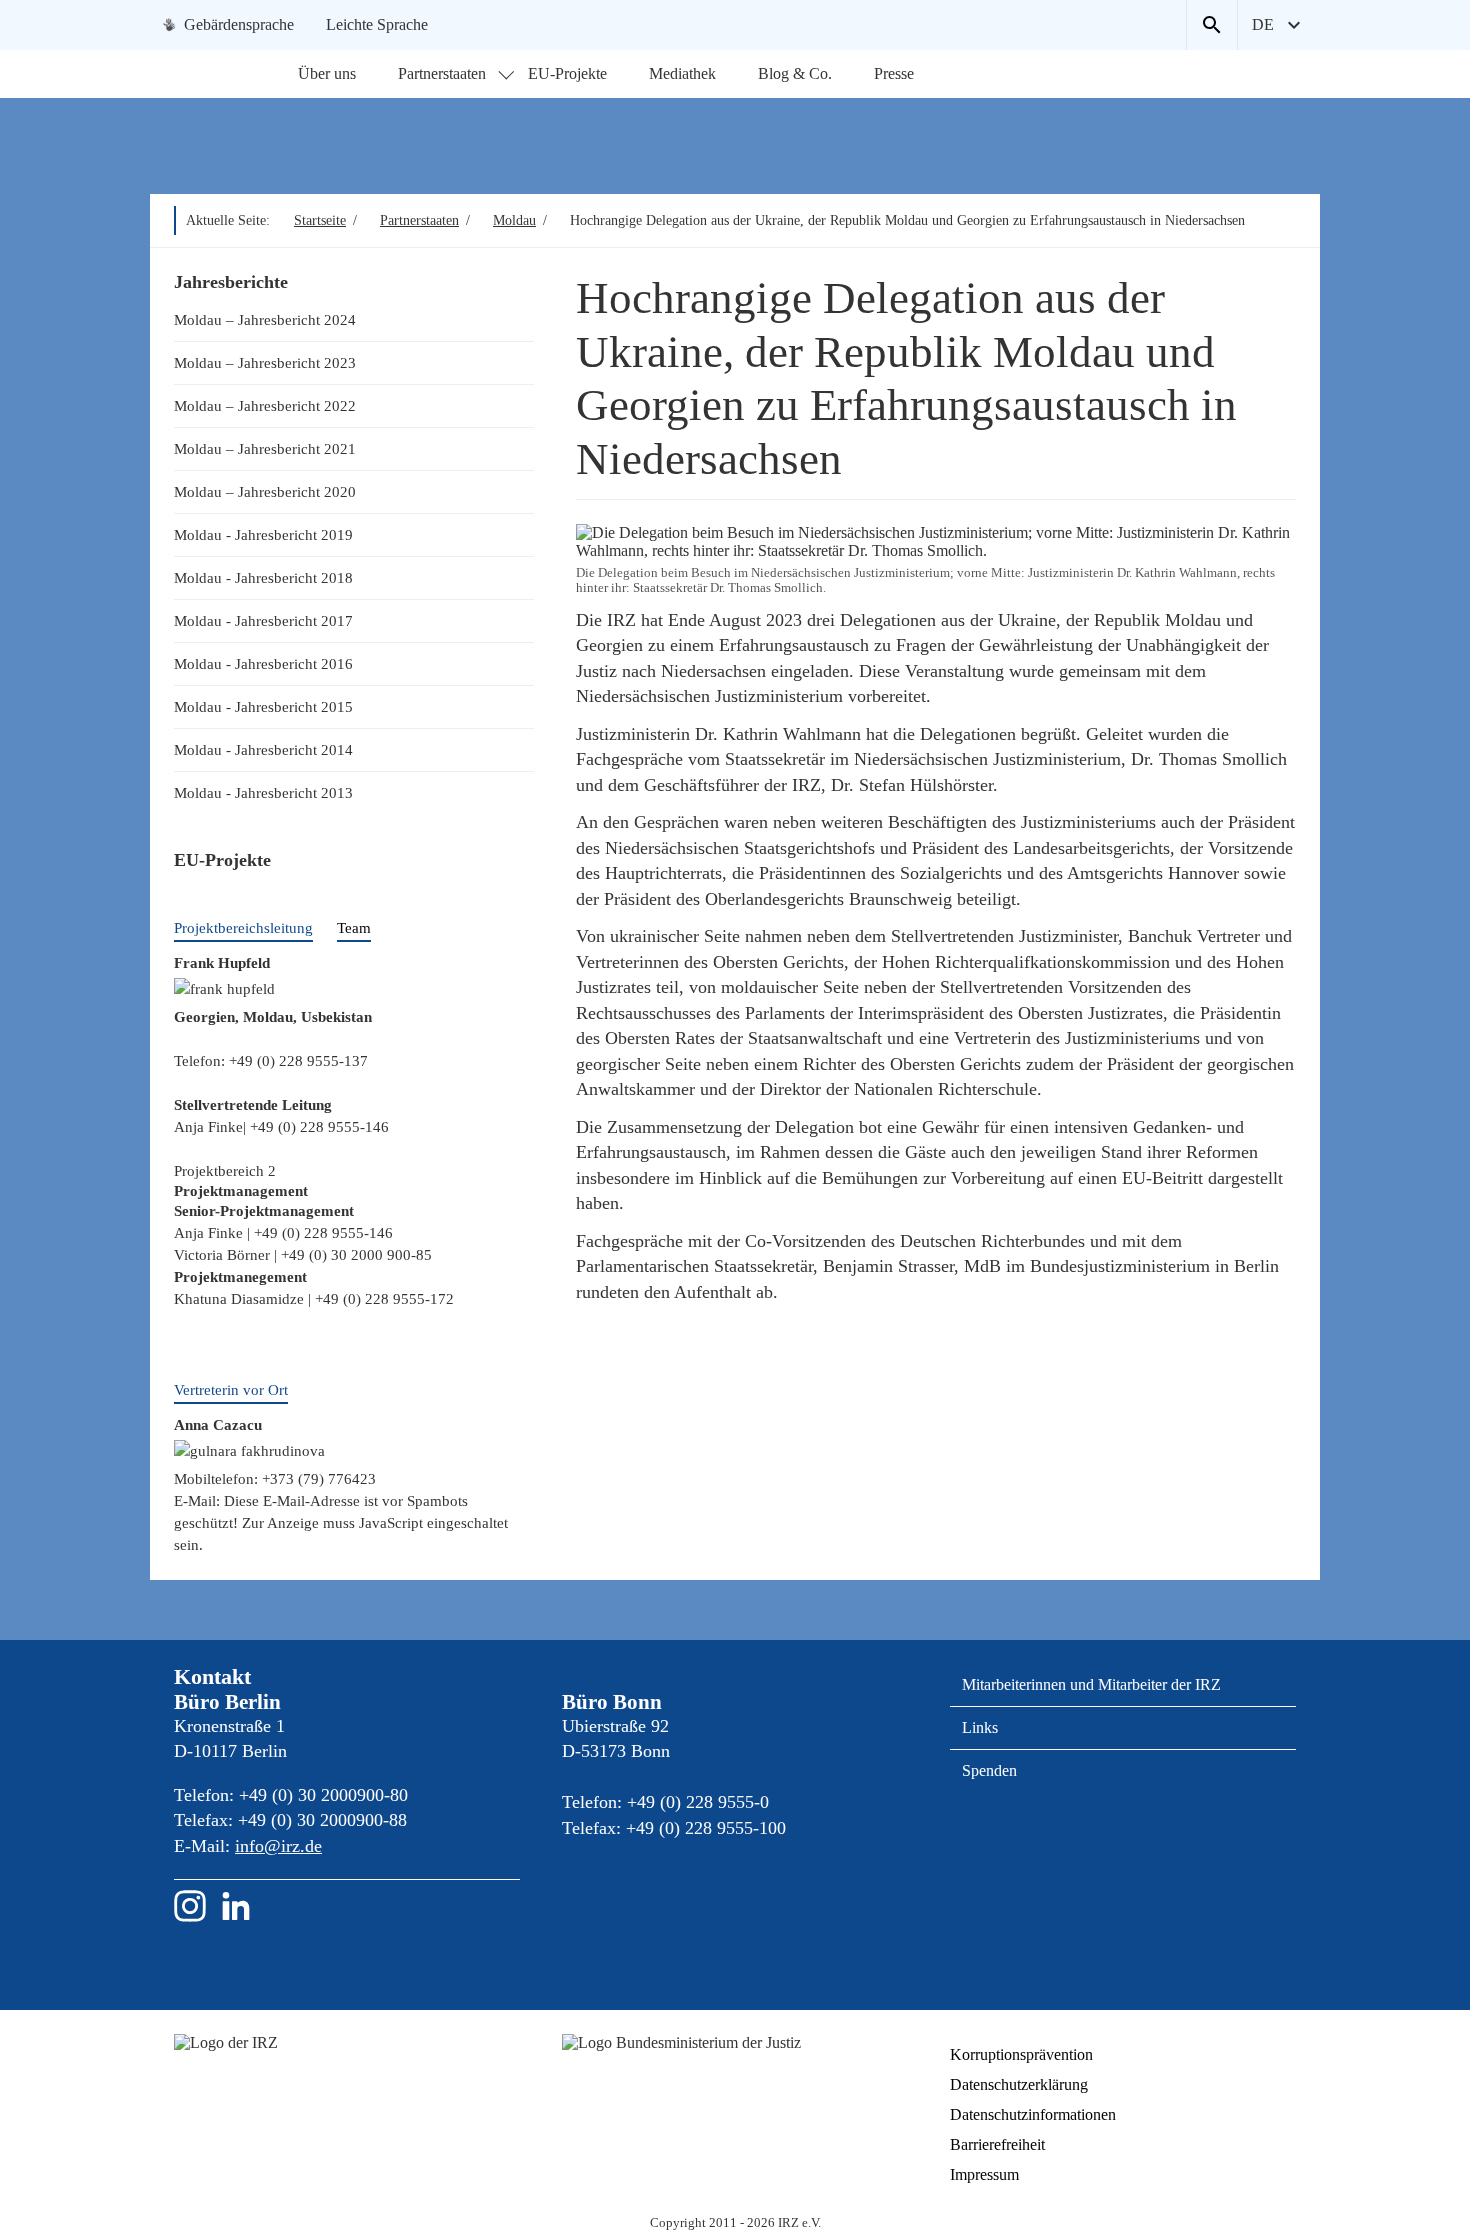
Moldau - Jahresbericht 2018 (263, 577)
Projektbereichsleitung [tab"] (243, 927)
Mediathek (682, 73)
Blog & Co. (795, 73)
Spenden (989, 1770)
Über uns (327, 73)
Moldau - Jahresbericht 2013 (263, 792)
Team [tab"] (354, 927)
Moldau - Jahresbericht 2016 (263, 663)
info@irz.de (278, 1846)
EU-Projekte (567, 73)
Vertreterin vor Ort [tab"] (231, 1389)
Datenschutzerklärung (1019, 2084)
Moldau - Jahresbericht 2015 (263, 706)
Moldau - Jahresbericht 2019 (263, 534)
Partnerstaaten (442, 73)
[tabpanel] (354, 1068)
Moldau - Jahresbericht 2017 (263, 620)
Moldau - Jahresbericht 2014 (263, 749)
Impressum (984, 2174)
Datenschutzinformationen (1033, 2114)
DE (1263, 24)
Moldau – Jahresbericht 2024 (265, 319)
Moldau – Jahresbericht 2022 (265, 405)
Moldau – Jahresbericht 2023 (265, 362)
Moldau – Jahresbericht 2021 (265, 448)
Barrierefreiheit (997, 2144)
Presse (894, 73)
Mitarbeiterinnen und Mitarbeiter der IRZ (1091, 1684)
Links (980, 1727)
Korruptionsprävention (1021, 2054)
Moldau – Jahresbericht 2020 (265, 491)
